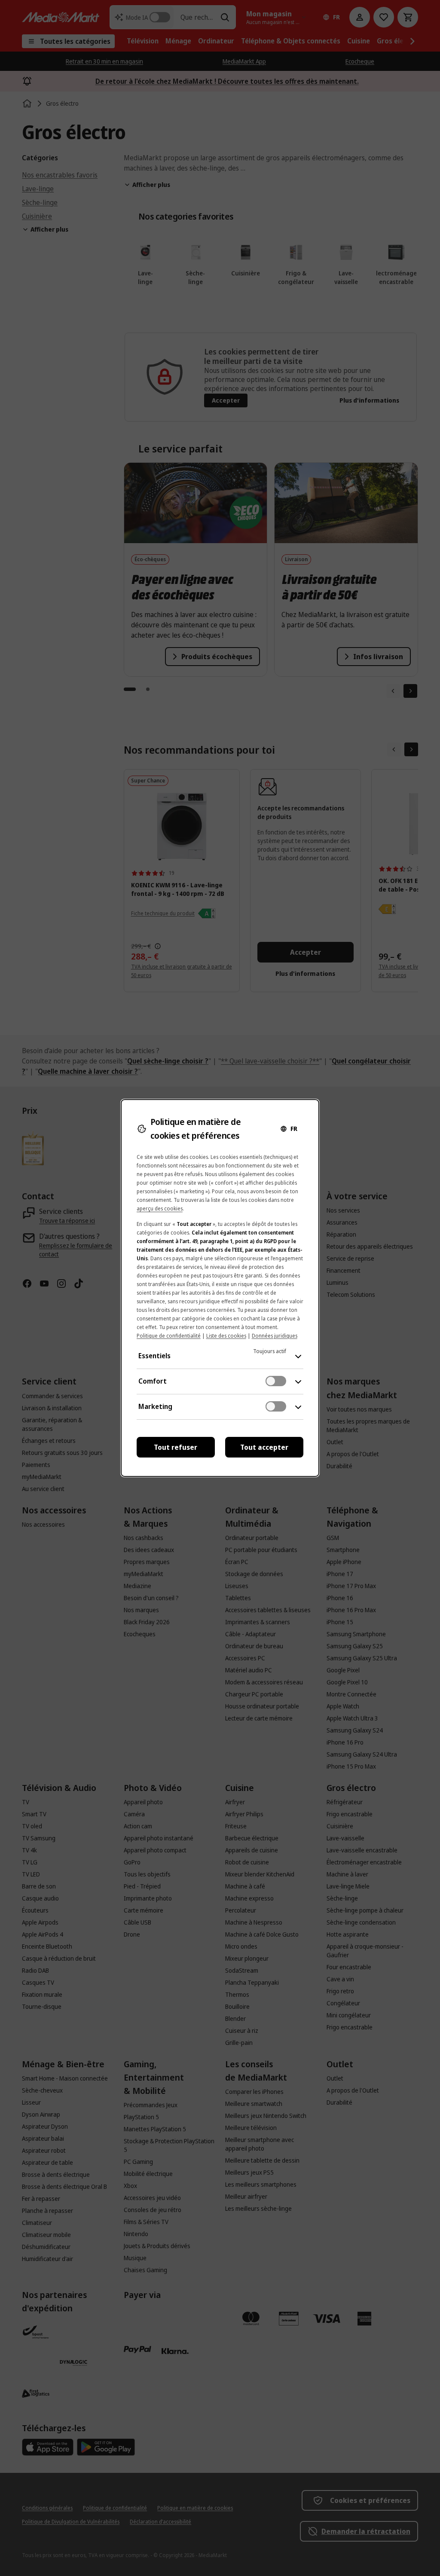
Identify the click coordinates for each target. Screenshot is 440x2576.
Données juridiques (275, 1336)
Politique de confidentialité (169, 1336)
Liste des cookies (226, 1336)
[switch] (276, 1381)
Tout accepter (264, 1447)
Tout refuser (176, 1447)
